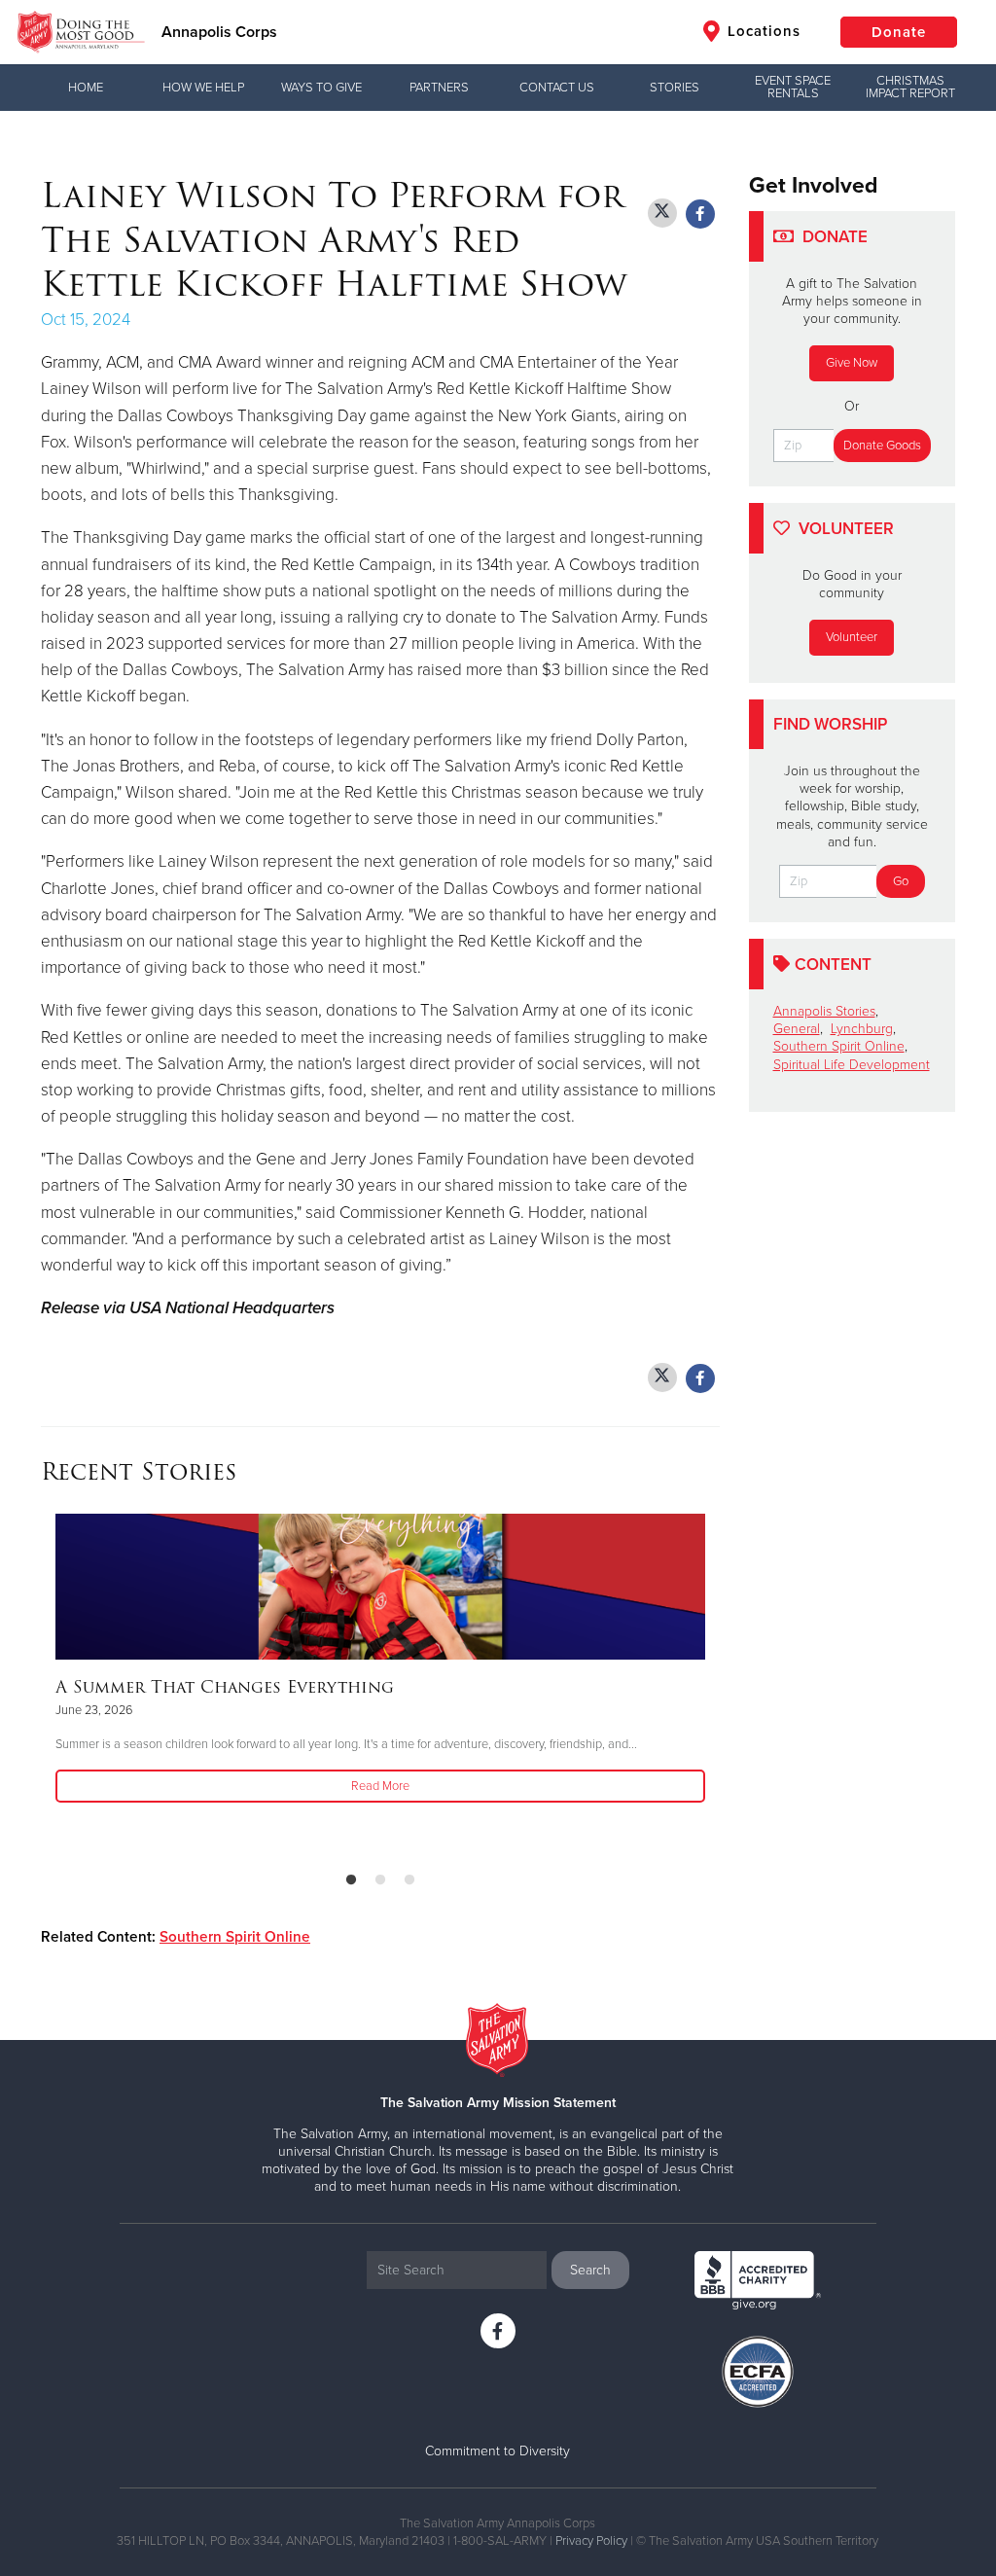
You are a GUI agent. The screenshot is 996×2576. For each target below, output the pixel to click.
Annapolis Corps (219, 32)
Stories (675, 88)
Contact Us (557, 88)
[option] (380, 1660)
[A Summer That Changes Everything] (380, 1587)
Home (86, 88)
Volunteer (852, 637)
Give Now (852, 363)
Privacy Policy (591, 2541)
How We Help (203, 88)
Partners (439, 88)
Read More (380, 1786)
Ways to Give (321, 88)
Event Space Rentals (793, 87)
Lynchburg (862, 1029)
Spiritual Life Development (852, 1065)
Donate (899, 32)
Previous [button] (47, 1685)
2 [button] (380, 1880)
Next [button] (714, 1685)
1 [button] (351, 1880)
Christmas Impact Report (910, 87)
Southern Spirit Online (235, 1937)
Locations (762, 31)
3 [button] (409, 1880)
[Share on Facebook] (700, 214)
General (797, 1029)
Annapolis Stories (824, 1011)
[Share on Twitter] (662, 213)
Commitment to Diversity (498, 2451)
